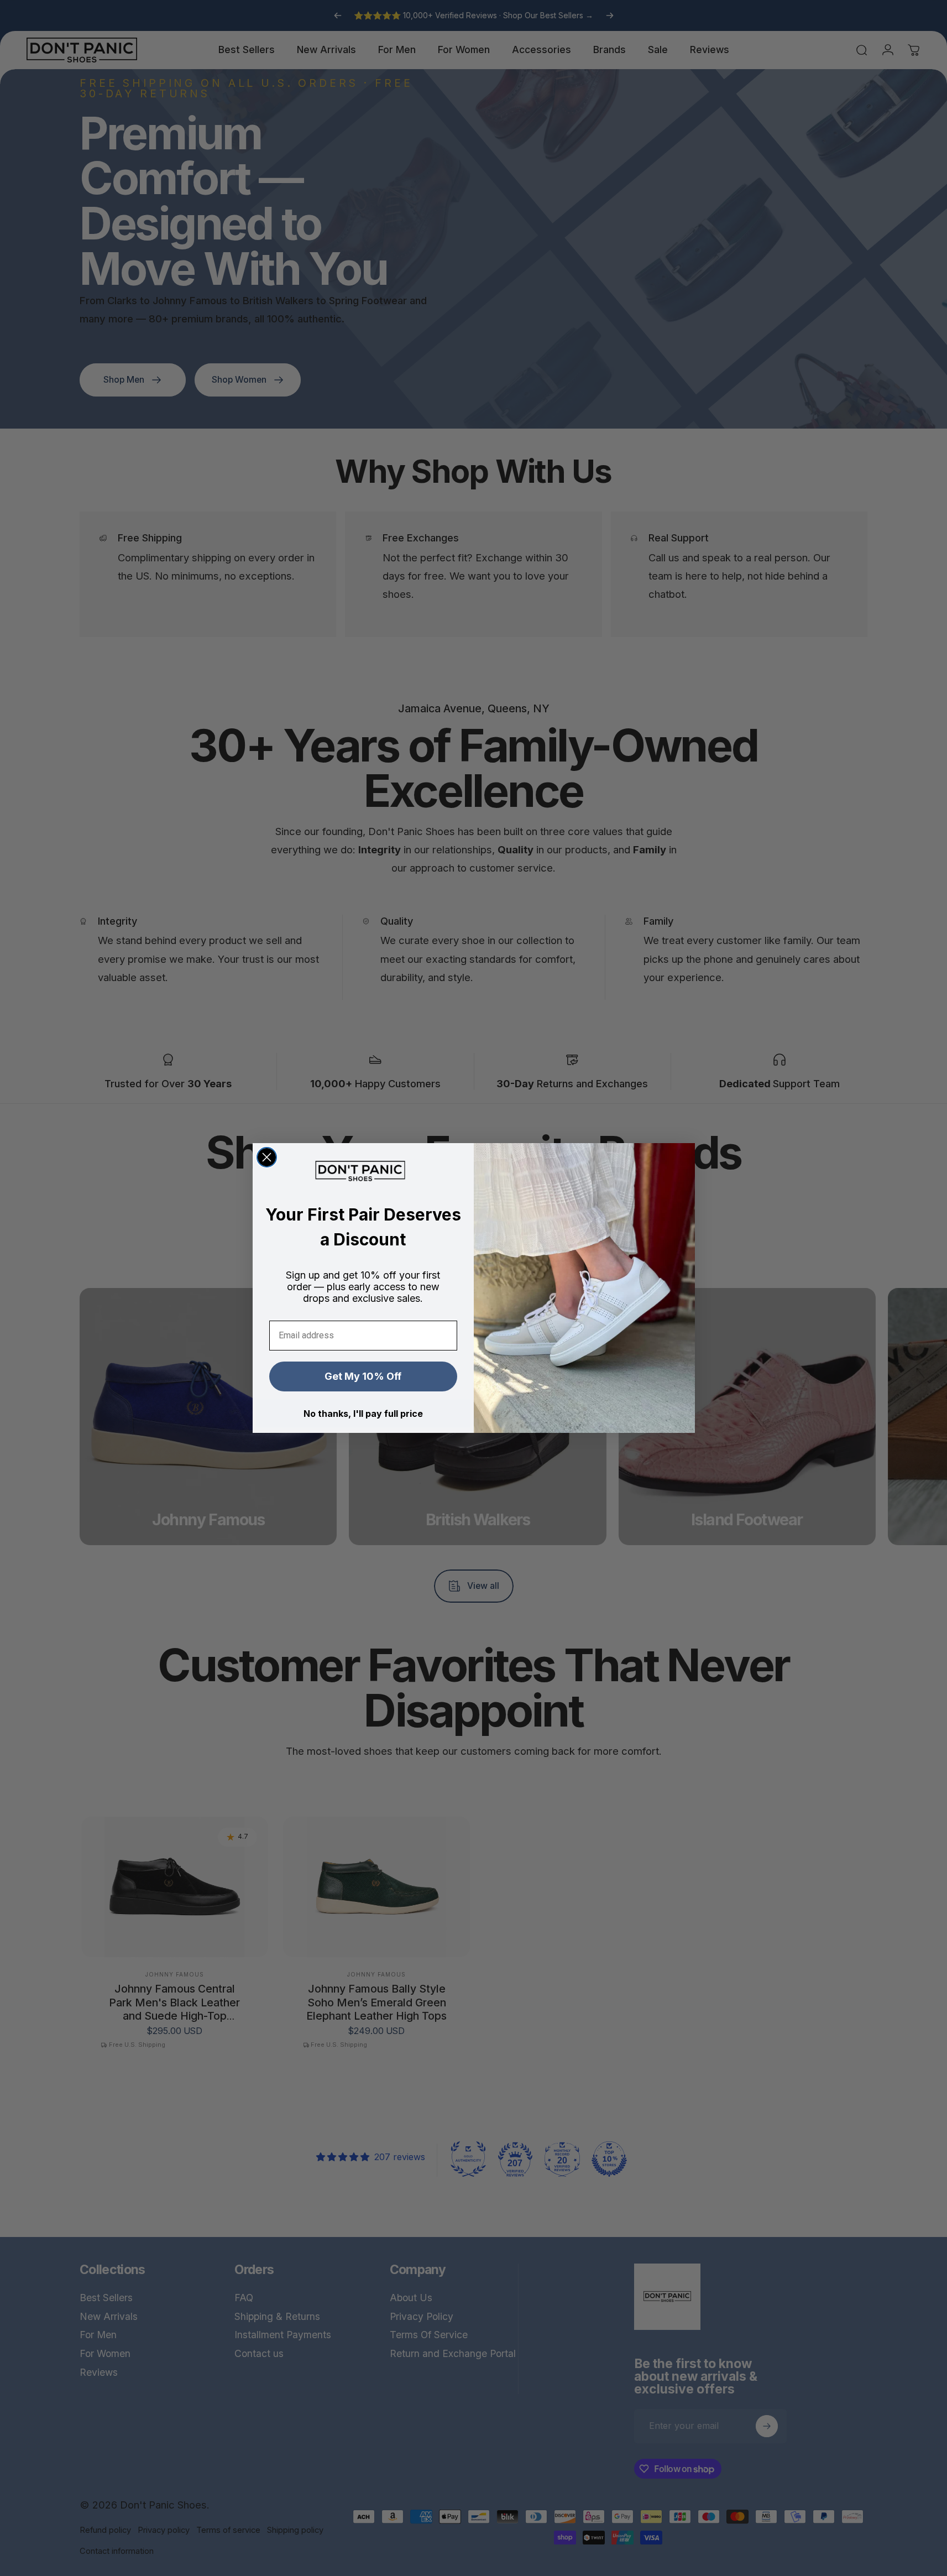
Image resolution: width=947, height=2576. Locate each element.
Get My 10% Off (363, 1376)
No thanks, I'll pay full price (363, 1414)
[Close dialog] (267, 1157)
